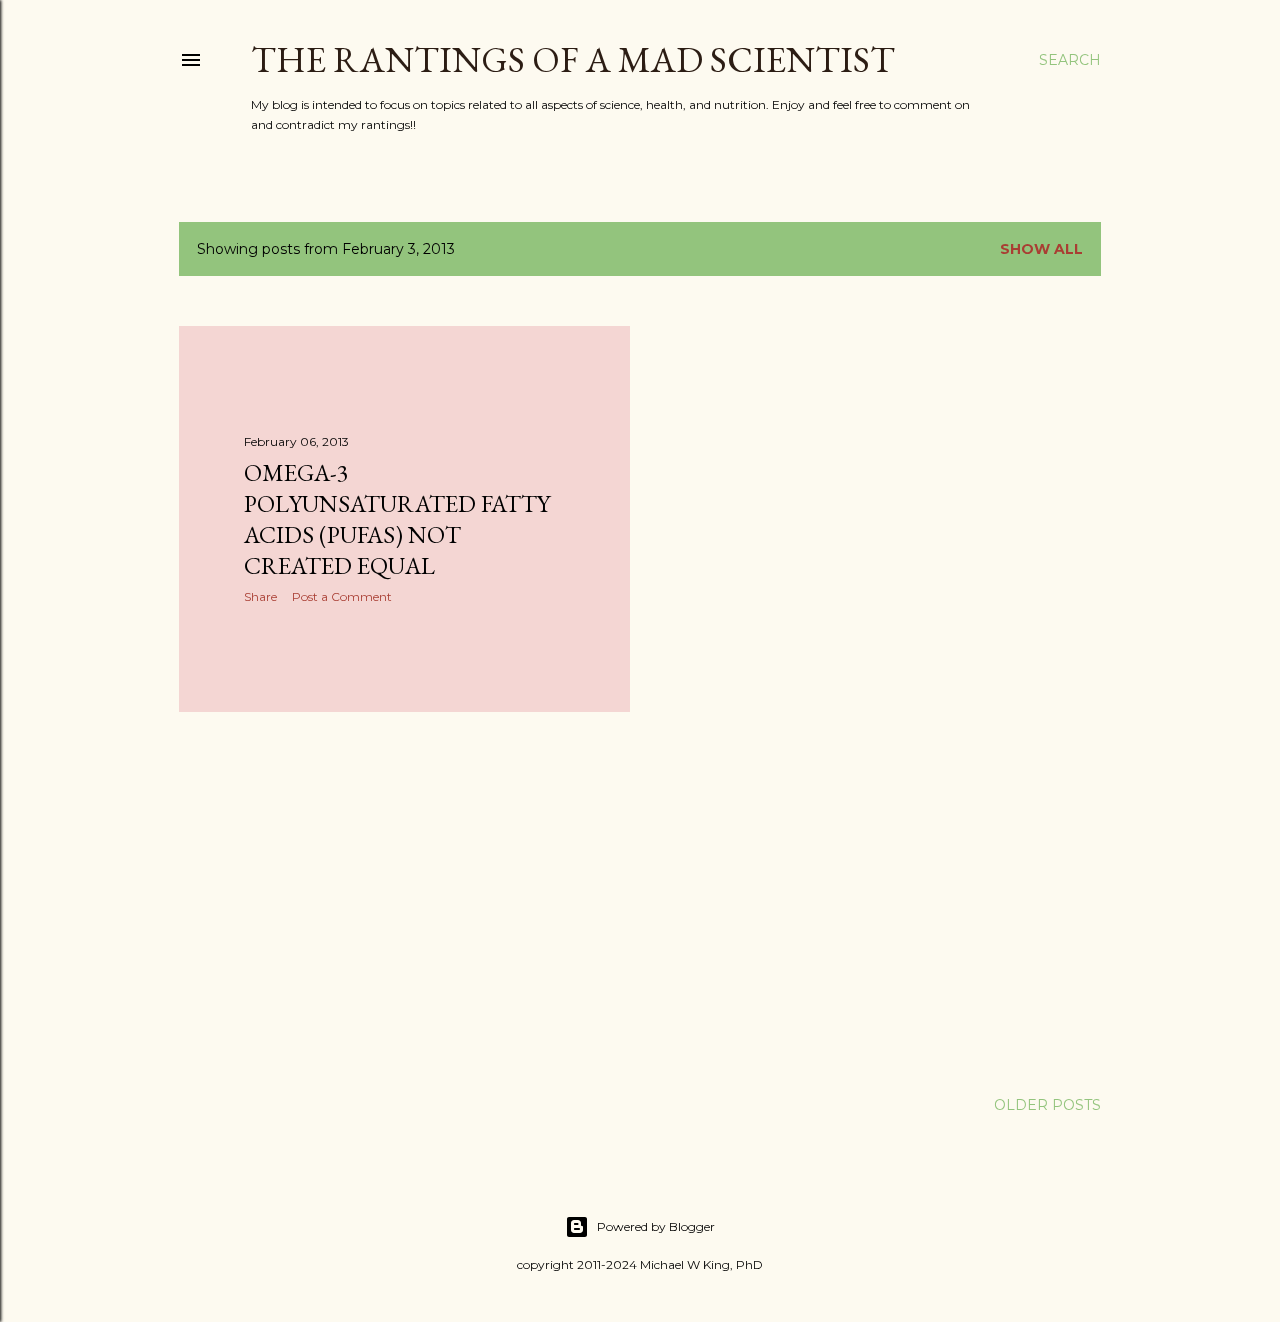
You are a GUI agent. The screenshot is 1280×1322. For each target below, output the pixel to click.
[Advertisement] (404, 902)
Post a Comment (342, 596)
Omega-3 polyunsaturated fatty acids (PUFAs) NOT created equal (397, 519)
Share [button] (260, 596)
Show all (1041, 249)
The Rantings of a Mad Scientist (573, 59)
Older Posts (1047, 1105)
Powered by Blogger (656, 1226)
